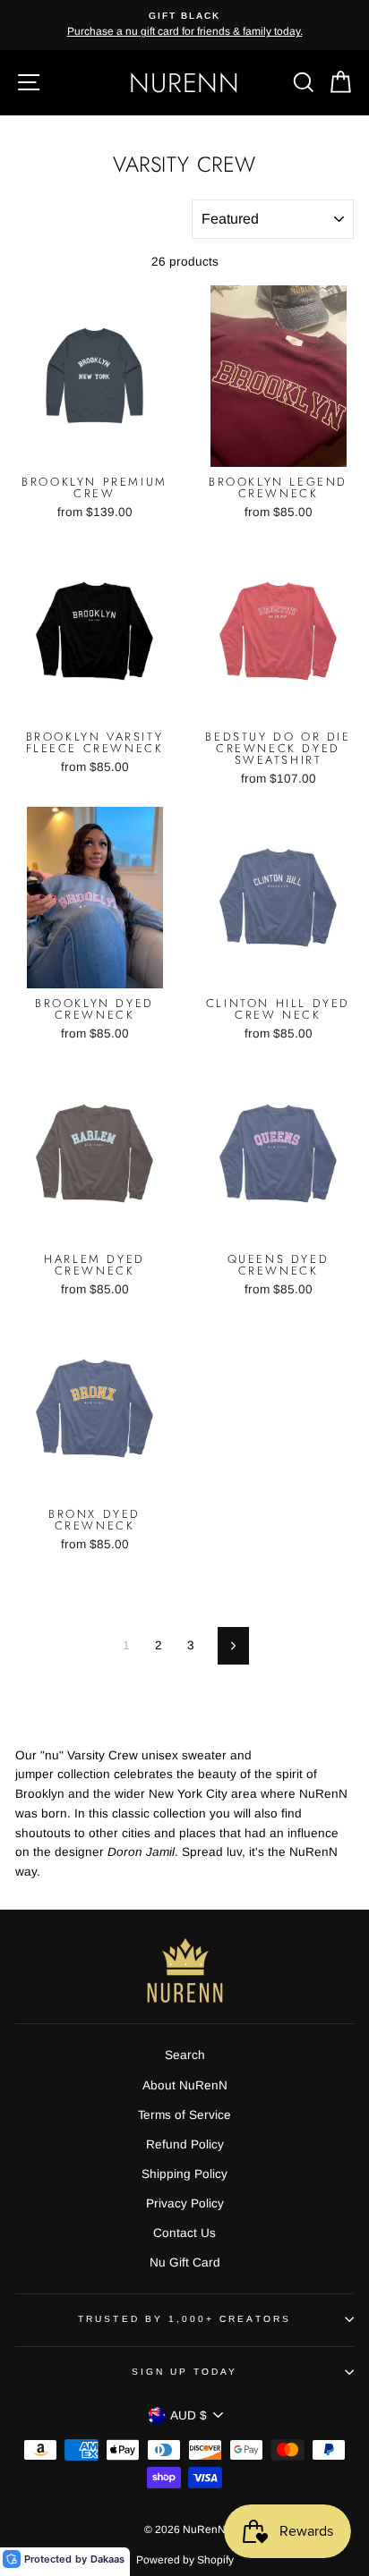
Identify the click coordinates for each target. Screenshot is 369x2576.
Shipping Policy (184, 2174)
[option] (184, 25)
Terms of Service (184, 2115)
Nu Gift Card (185, 2262)
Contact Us (184, 2233)
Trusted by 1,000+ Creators (184, 2319)
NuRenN (184, 83)
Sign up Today (185, 2372)
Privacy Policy (185, 2203)
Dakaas (107, 2559)
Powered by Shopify (185, 2560)
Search (185, 2055)
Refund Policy (185, 2144)
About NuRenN (185, 2085)
